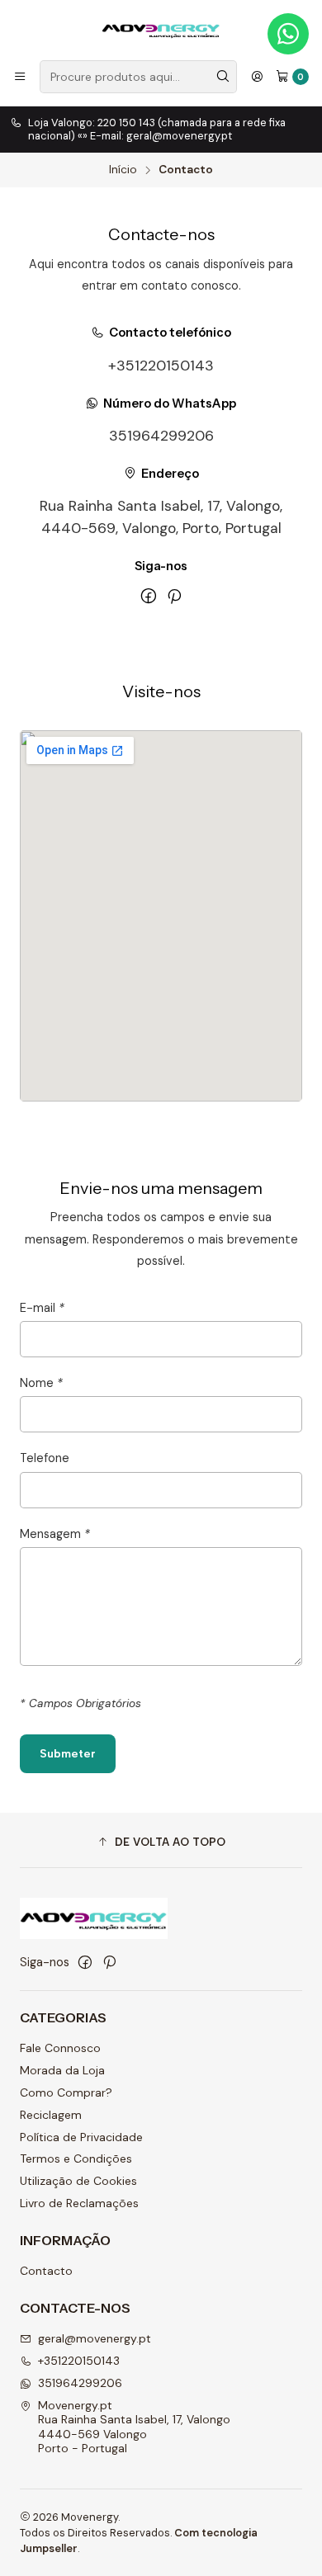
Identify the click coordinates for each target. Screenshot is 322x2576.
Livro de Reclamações (79, 2203)
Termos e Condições (76, 2158)
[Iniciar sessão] (257, 77)
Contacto (46, 2271)
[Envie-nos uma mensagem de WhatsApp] (288, 34)
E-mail (42, 1308)
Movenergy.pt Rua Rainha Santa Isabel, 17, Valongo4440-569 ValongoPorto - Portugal (134, 2427)
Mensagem (55, 1534)
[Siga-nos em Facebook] (149, 596)
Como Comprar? (66, 2092)
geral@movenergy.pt (95, 2338)
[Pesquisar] (223, 77)
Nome (41, 1383)
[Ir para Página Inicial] (161, 29)
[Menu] (20, 77)
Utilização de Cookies (78, 2181)
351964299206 (161, 436)
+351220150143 (161, 366)
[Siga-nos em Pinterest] (174, 596)
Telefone (45, 1458)
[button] (161, 1842)
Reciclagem (51, 2115)
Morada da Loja (62, 2070)
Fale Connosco (60, 2048)
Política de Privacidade (81, 2137)
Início (123, 170)
